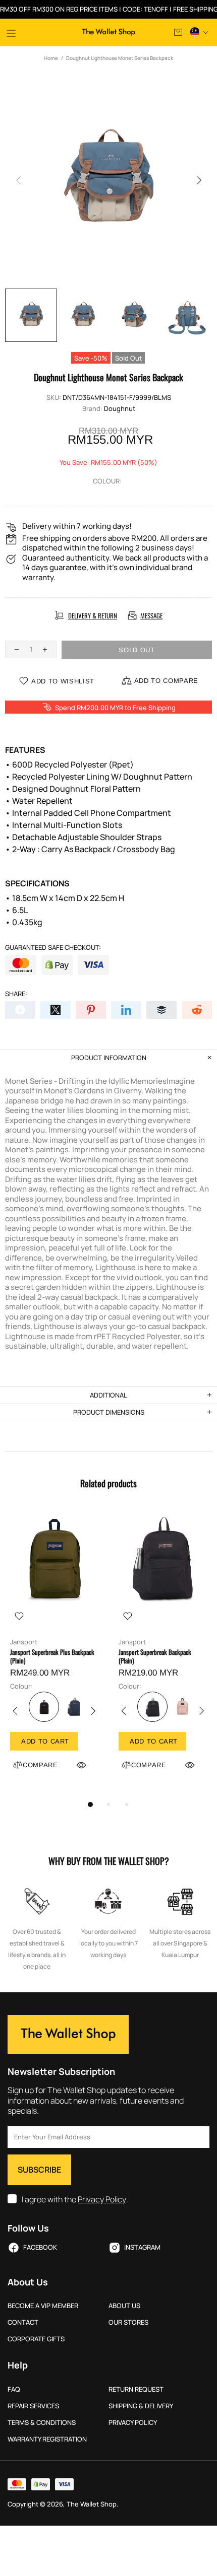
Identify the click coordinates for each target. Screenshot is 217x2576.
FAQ (14, 2389)
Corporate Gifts (36, 2339)
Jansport (24, 1642)
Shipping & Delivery (141, 2406)
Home (51, 58)
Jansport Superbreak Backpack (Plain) (155, 1656)
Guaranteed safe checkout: (53, 948)
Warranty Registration (47, 2439)
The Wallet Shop (109, 32)
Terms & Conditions (42, 2423)
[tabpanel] (54, 1652)
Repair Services (33, 2406)
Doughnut (120, 409)
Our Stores (128, 2322)
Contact (23, 2322)
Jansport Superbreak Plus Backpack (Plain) (52, 1656)
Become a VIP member (43, 2306)
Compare (40, 1765)
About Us (124, 2306)
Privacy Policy (102, 2200)
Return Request (136, 2389)
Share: (16, 994)
